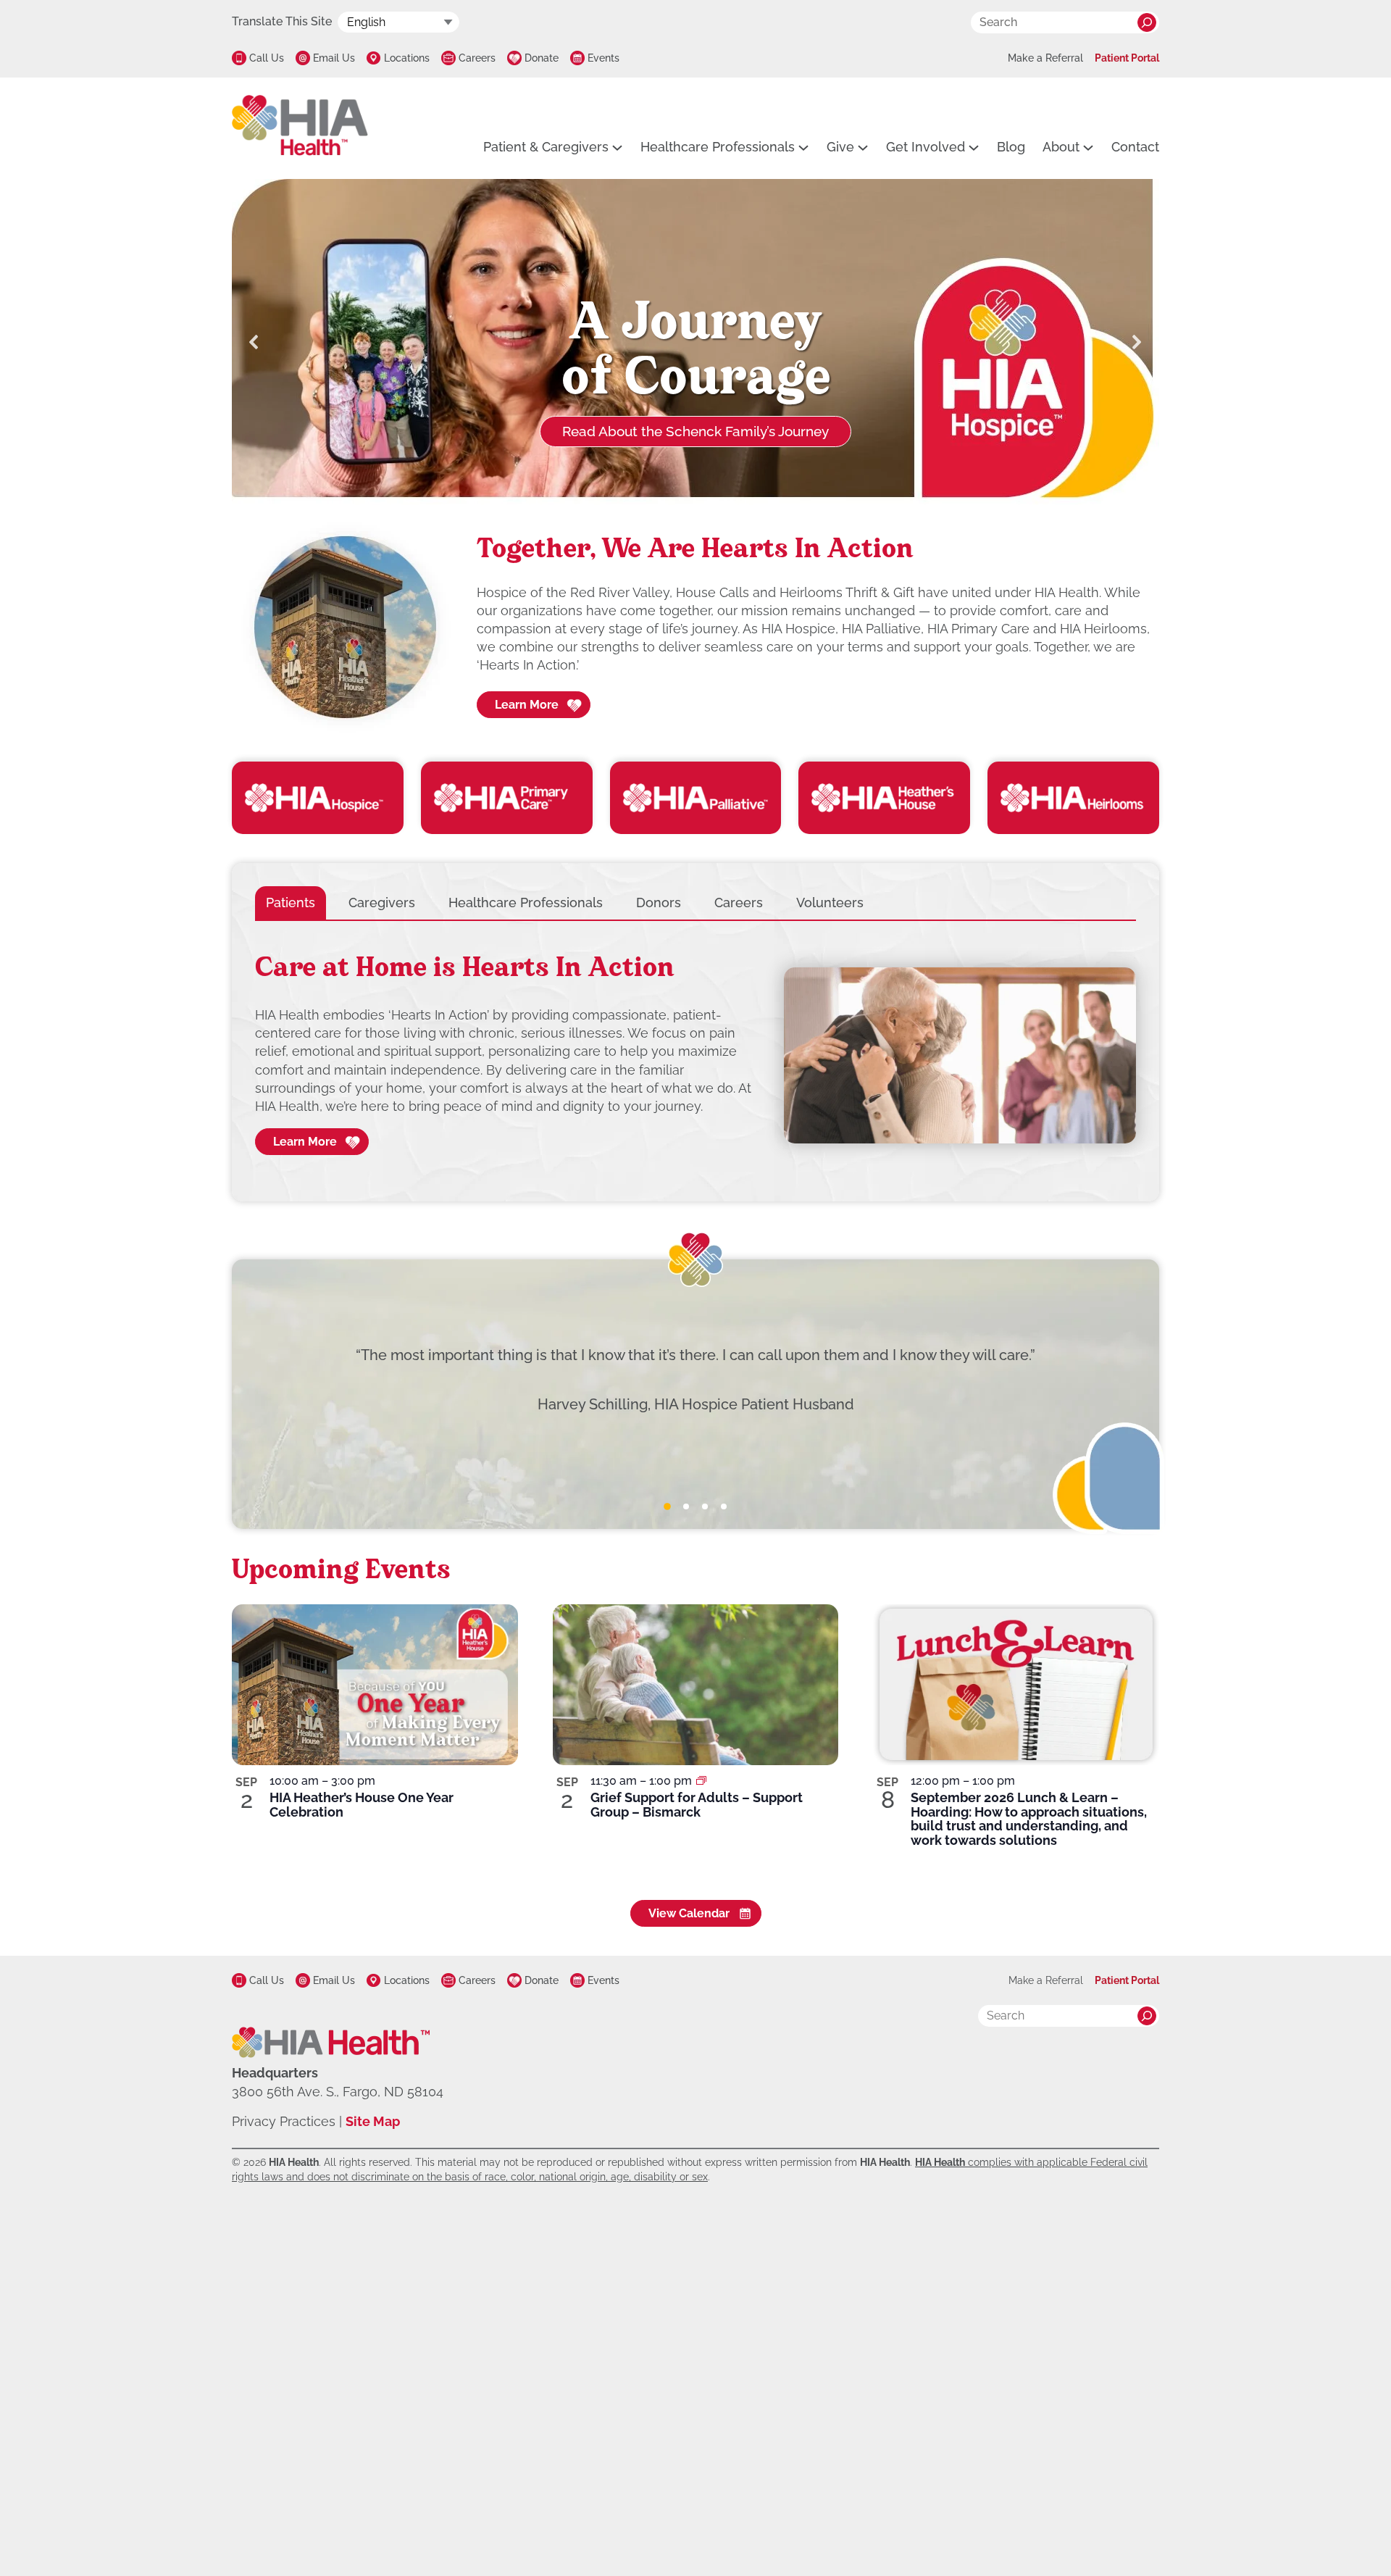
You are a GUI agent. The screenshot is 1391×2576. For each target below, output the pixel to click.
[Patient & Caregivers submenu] (617, 147)
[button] (254, 342)
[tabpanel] (695, 1056)
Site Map (373, 2121)
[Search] (1147, 22)
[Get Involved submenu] (974, 147)
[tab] (291, 903)
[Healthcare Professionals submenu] (803, 147)
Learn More (527, 705)
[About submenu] (1088, 147)
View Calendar (689, 1913)
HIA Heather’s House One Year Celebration (362, 1805)
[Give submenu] (863, 147)
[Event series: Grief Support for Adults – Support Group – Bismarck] (701, 1781)
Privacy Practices (284, 2121)
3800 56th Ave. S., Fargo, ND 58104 (338, 2092)
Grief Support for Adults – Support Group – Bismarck (697, 1805)
